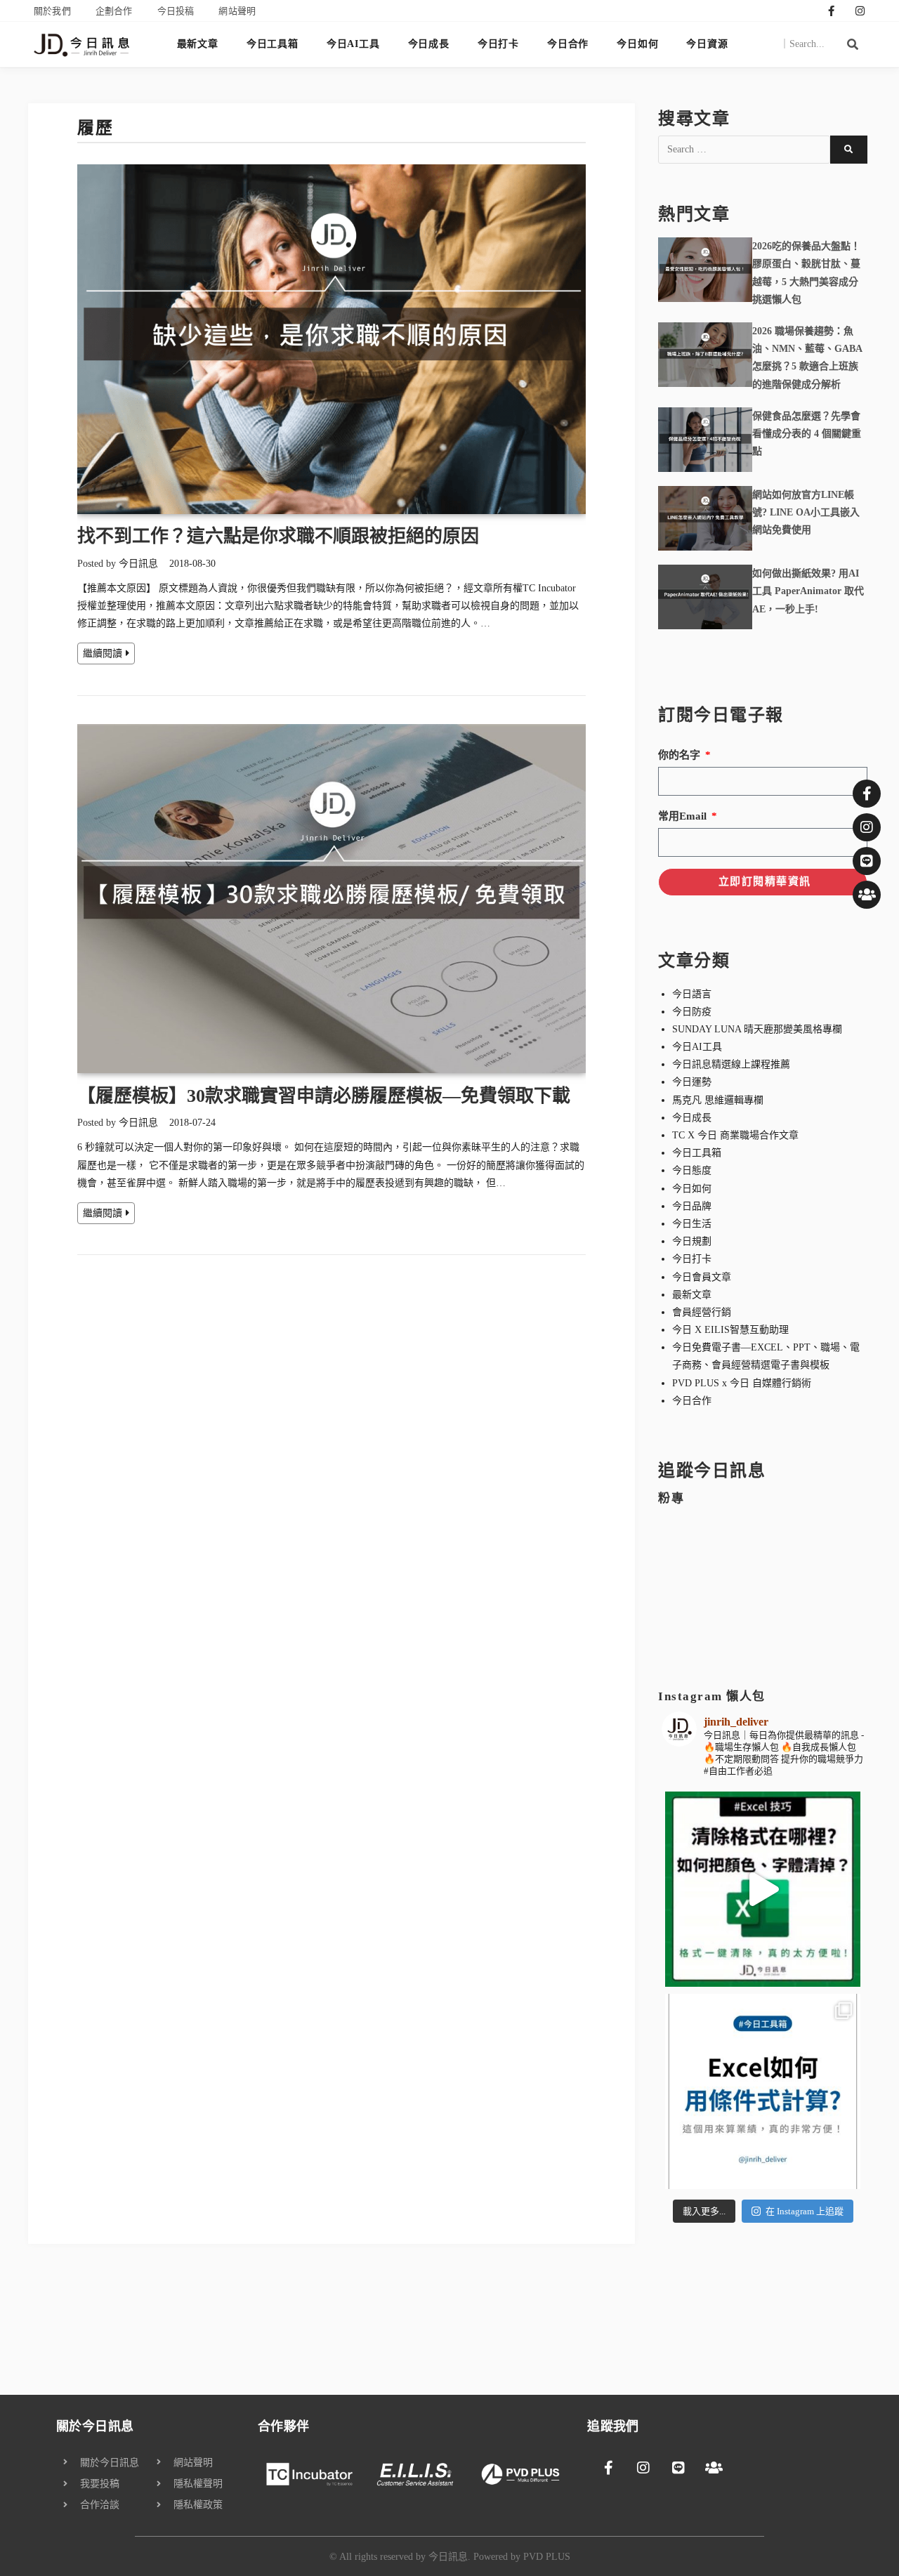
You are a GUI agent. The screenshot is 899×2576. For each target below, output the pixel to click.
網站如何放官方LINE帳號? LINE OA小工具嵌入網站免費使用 (806, 512)
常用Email (684, 816)
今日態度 (692, 1170)
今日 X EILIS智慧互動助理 (730, 1330)
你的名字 (681, 755)
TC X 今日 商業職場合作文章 (735, 1135)
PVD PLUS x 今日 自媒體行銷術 (742, 1383)
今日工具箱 (273, 44)
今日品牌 (692, 1206)
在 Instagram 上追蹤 (805, 2211)
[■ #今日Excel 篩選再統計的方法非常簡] (763, 2091)
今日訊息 (138, 564)
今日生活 (692, 1224)
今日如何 (637, 44)
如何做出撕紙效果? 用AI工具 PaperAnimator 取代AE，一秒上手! (808, 591)
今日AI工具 (353, 44)
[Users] (867, 895)
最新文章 (198, 44)
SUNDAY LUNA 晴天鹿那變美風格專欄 (757, 1029)
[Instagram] (860, 11)
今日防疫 (692, 1012)
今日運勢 (692, 1082)
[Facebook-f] (832, 11)
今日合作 (568, 44)
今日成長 (429, 44)
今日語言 (692, 994)
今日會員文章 (702, 1277)
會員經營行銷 (702, 1312)
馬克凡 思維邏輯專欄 (718, 1100)
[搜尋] (853, 44)
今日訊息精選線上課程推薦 (731, 1064)
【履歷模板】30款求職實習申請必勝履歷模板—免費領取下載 (324, 1096)
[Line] (867, 861)
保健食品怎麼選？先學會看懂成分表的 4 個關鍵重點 (807, 434)
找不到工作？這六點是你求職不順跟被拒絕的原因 (278, 536)
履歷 (95, 128)
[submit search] (849, 150)
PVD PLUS (547, 2557)
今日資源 (707, 44)
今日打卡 (498, 44)
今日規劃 (692, 1241)
